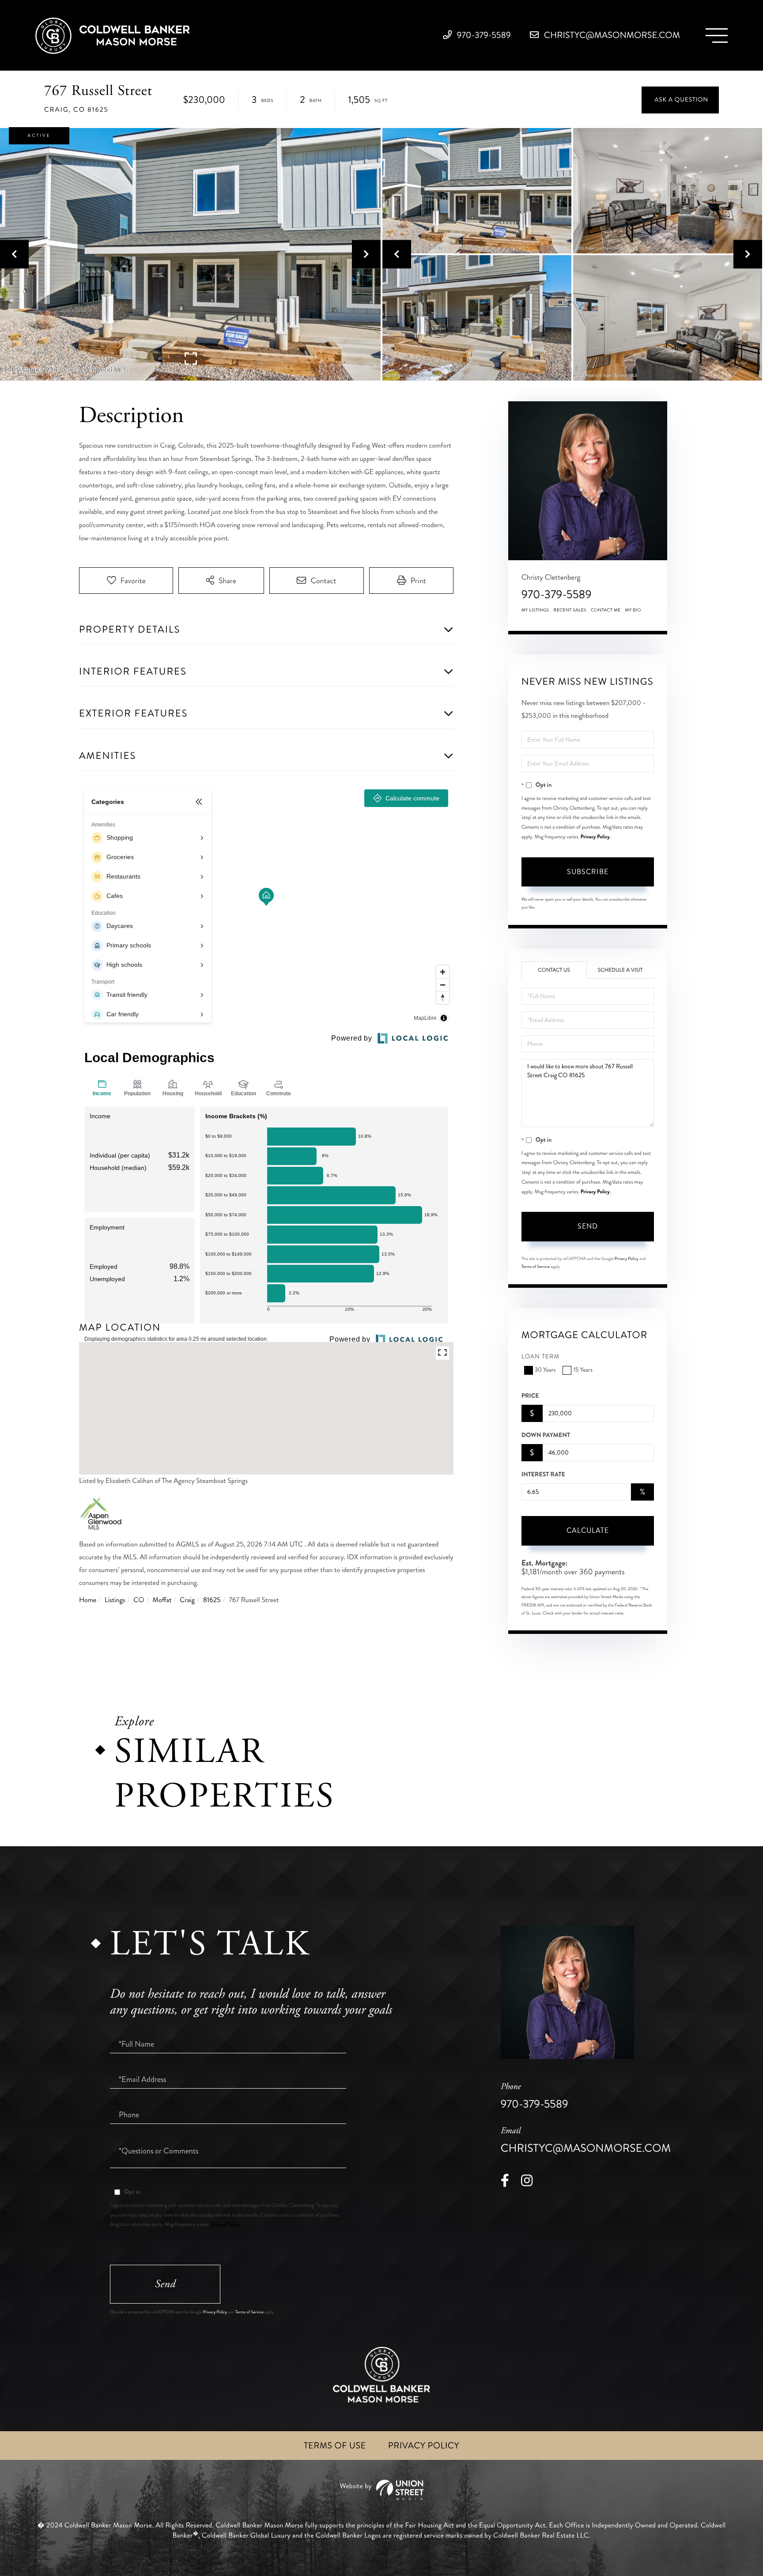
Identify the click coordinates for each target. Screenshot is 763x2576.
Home (88, 1600)
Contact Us (554, 970)
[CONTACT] (680, 100)
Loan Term (541, 1357)
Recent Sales (570, 610)
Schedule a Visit (620, 970)
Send (588, 1226)
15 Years (583, 1370)
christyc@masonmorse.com (611, 35)
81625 (212, 1600)
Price (530, 1396)
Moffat (162, 1600)
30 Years (545, 1370)
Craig (187, 1600)
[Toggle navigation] (717, 36)
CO (139, 1600)
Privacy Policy (595, 837)
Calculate (588, 1530)
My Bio (633, 610)
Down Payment (546, 1435)
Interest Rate (543, 1475)
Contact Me (606, 610)
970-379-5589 (483, 35)
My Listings (535, 610)
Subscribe (588, 872)
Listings (115, 1600)
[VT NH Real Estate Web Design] (381, 2490)
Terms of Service (536, 1267)
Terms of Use (335, 2446)
